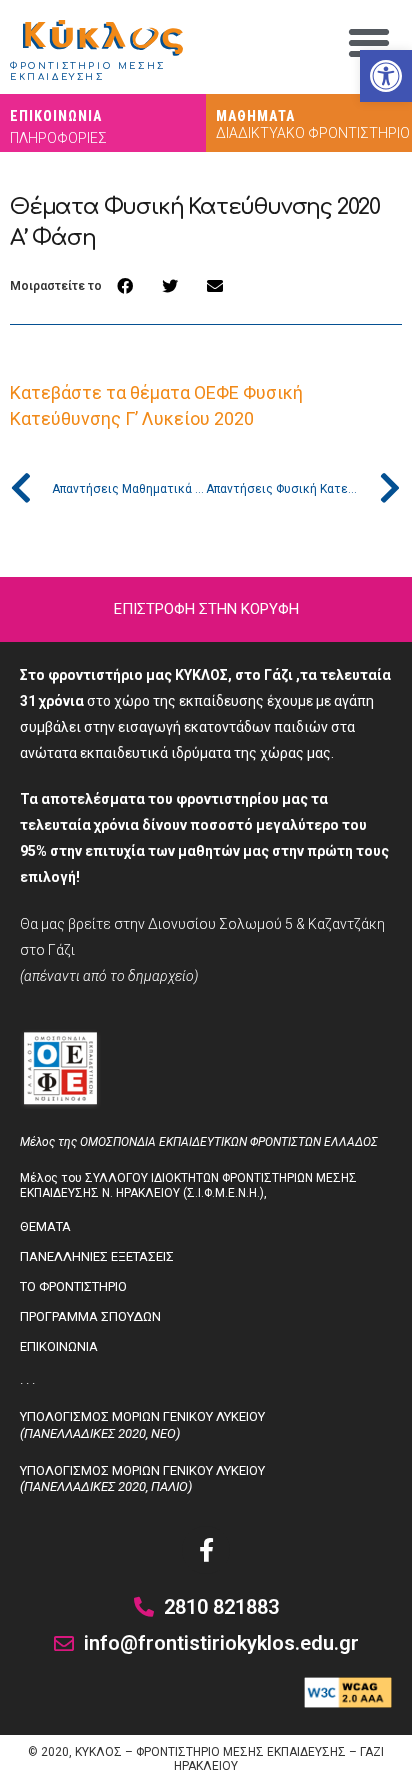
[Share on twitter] (169, 286)
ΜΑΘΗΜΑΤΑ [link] (255, 116)
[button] (369, 43)
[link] (386, 76)
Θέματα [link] (45, 1226)
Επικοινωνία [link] (59, 1346)
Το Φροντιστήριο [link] (73, 1286)
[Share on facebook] (124, 286)
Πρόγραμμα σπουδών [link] (90, 1316)
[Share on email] (214, 286)
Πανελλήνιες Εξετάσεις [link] (97, 1256)
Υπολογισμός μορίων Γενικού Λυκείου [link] (142, 1425)
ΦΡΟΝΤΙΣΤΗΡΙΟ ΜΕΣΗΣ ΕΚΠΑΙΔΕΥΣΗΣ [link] (88, 72)
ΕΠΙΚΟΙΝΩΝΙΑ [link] (56, 116)
